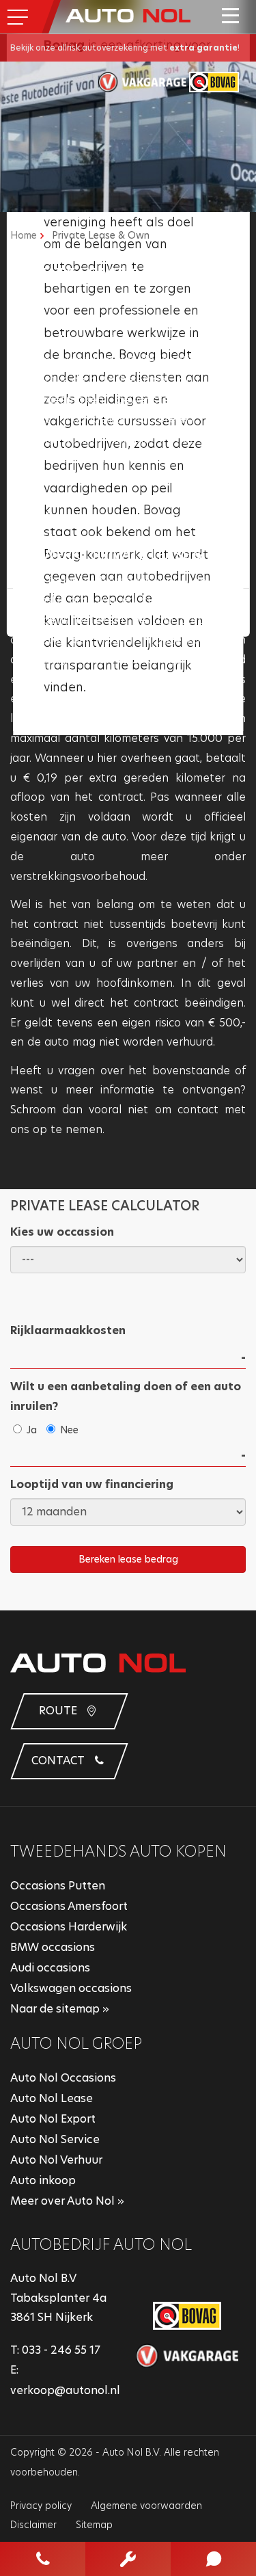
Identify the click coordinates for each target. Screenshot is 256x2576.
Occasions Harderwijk (69, 1927)
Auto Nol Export (53, 2119)
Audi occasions (50, 1968)
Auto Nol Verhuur (56, 2160)
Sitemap (94, 2525)
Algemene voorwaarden (146, 2506)
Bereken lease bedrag (128, 1559)
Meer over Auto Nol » (67, 2201)
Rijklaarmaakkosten (68, 1330)
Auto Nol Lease (52, 2098)
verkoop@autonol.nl (65, 2390)
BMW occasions (53, 1947)
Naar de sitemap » (60, 2009)
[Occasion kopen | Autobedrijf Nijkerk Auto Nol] (128, 15)
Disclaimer (33, 2525)
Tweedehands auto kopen (118, 1851)
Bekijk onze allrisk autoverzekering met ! (125, 48)
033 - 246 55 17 (61, 2350)
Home (24, 235)
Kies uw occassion (62, 1232)
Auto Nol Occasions (63, 2078)
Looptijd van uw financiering (92, 1484)
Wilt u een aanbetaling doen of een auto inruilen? (126, 1396)
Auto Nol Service (55, 2139)
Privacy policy (41, 2506)
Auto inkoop (43, 2180)
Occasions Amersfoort (69, 1906)
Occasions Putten (58, 1886)
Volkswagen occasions (71, 1988)
